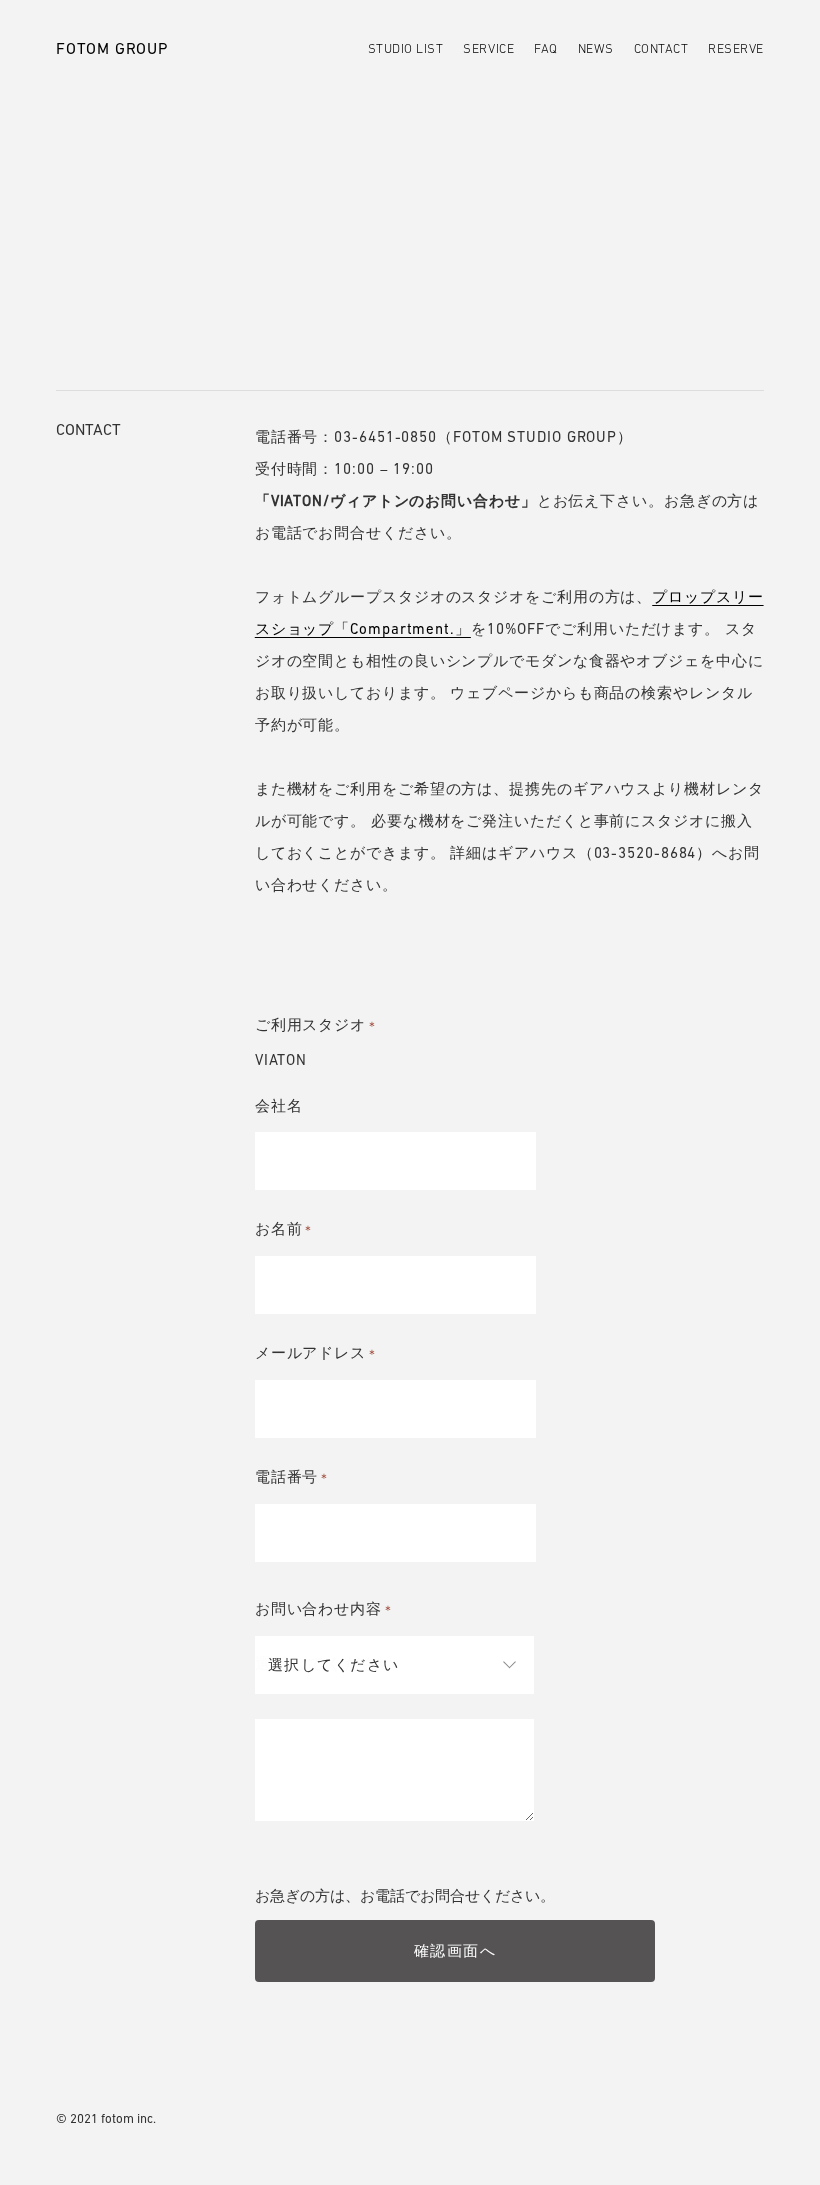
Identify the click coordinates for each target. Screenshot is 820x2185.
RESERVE (736, 48)
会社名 (279, 1105)
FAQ (546, 48)
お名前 (285, 1228)
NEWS (596, 48)
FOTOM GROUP (112, 48)
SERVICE (488, 48)
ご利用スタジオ (317, 1024)
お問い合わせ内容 (325, 1608)
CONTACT (661, 48)
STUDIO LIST (406, 48)
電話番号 (293, 1476)
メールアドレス (317, 1352)
